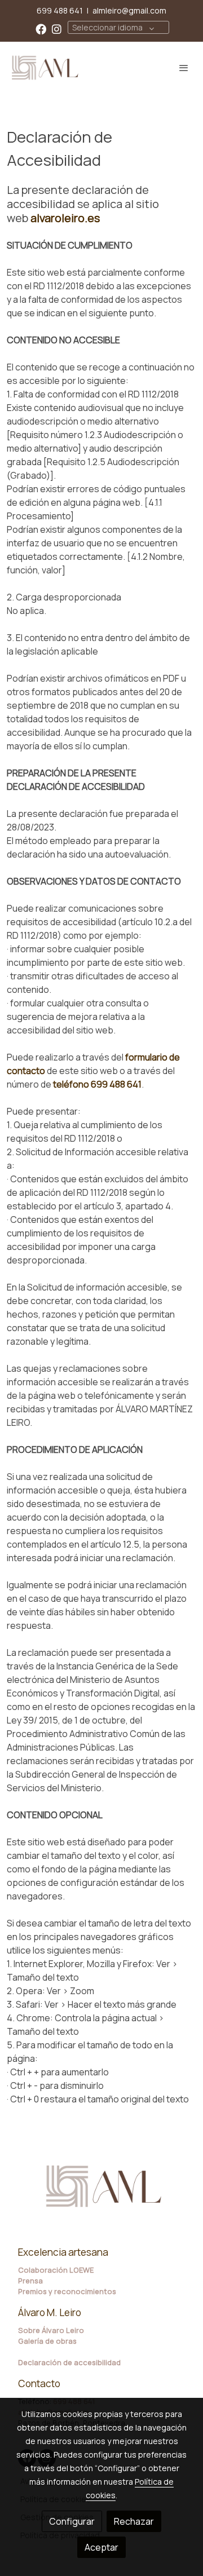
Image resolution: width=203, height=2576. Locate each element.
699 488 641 (60, 10)
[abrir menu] (184, 68)
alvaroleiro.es (65, 218)
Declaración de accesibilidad (69, 2362)
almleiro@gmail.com (129, 10)
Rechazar (134, 2521)
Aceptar (101, 2547)
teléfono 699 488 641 (97, 1084)
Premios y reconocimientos (67, 2291)
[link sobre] (101, 2193)
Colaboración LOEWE (56, 2270)
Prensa (30, 2281)
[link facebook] (41, 28)
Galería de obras (47, 2341)
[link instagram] (57, 28)
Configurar (72, 2521)
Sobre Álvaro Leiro (51, 2330)
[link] (45, 68)
